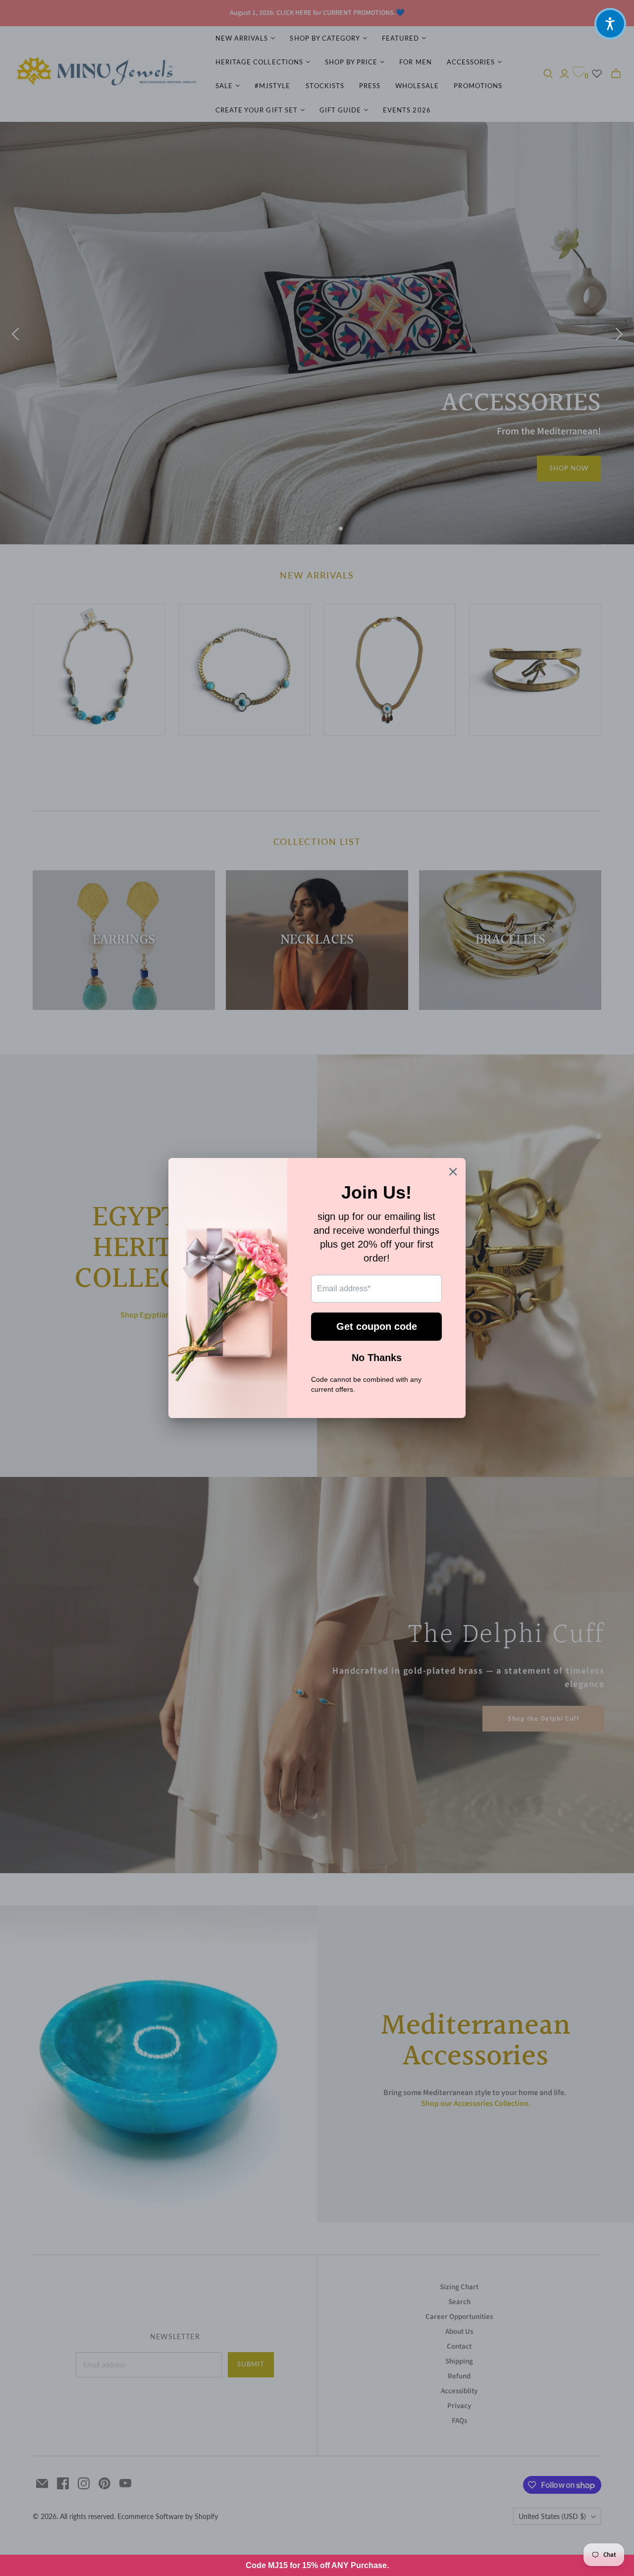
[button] (610, 24)
